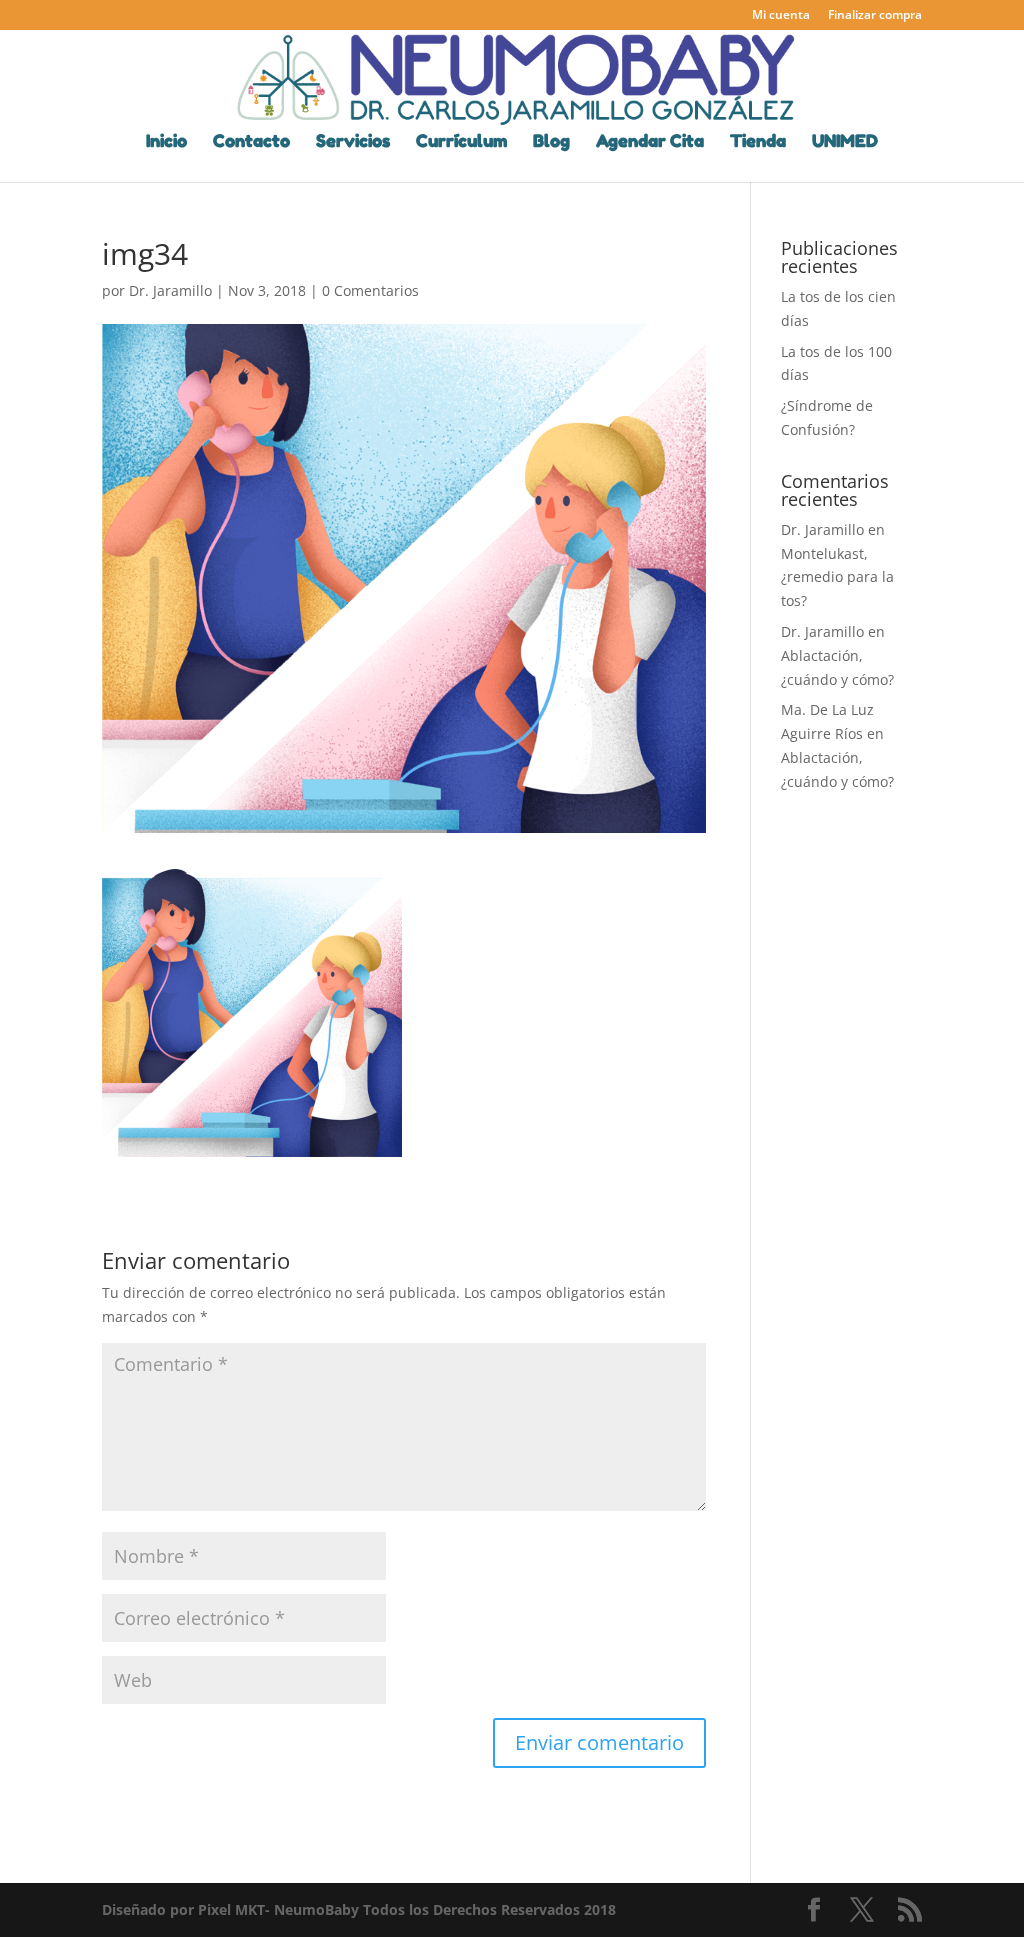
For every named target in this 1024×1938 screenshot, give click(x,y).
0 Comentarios (370, 290)
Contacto (251, 142)
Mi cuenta (781, 16)
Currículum (461, 142)
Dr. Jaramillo (170, 290)
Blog (551, 142)
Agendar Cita (650, 142)
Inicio (166, 142)
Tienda (758, 142)
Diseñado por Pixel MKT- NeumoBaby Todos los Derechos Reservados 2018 (359, 1909)
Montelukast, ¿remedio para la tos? (837, 577)
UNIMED (845, 142)
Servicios (353, 142)
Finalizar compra (875, 16)
